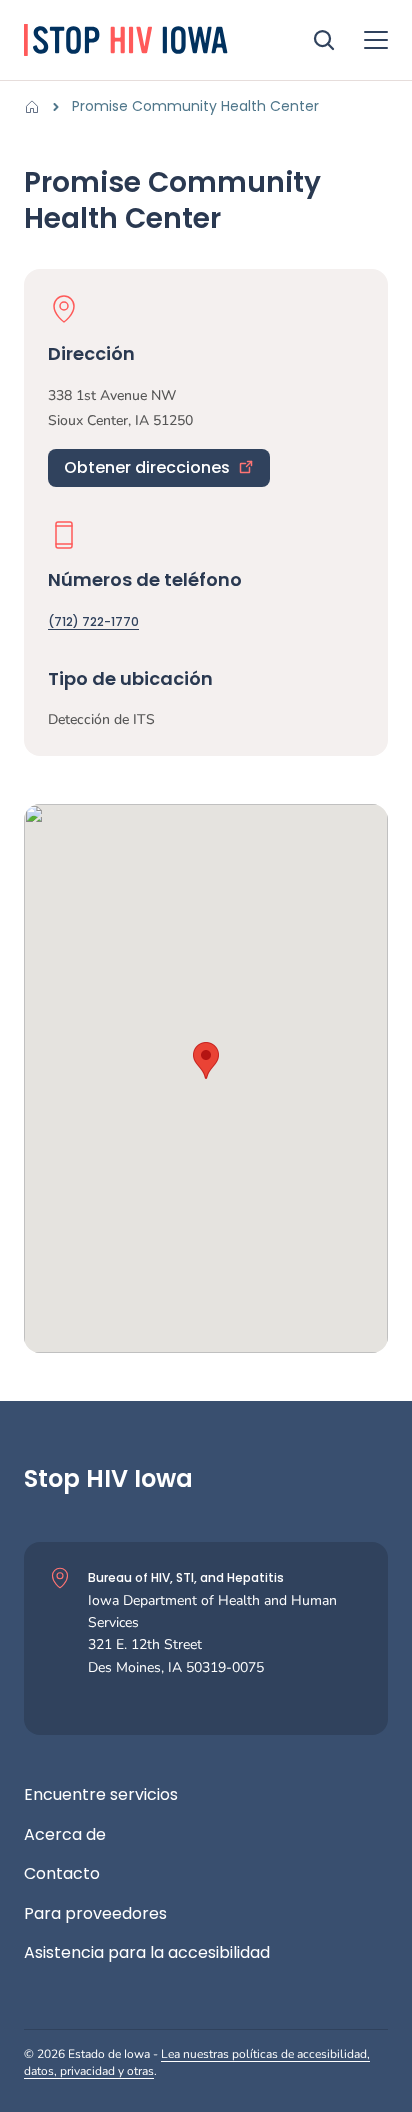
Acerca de (65, 1835)
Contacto (62, 1874)
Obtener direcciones (147, 467)
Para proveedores (95, 1914)
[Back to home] (38, 107)
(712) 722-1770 (93, 621)
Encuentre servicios (101, 1795)
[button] (206, 1060)
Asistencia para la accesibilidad (147, 1953)
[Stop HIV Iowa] (152, 40)
